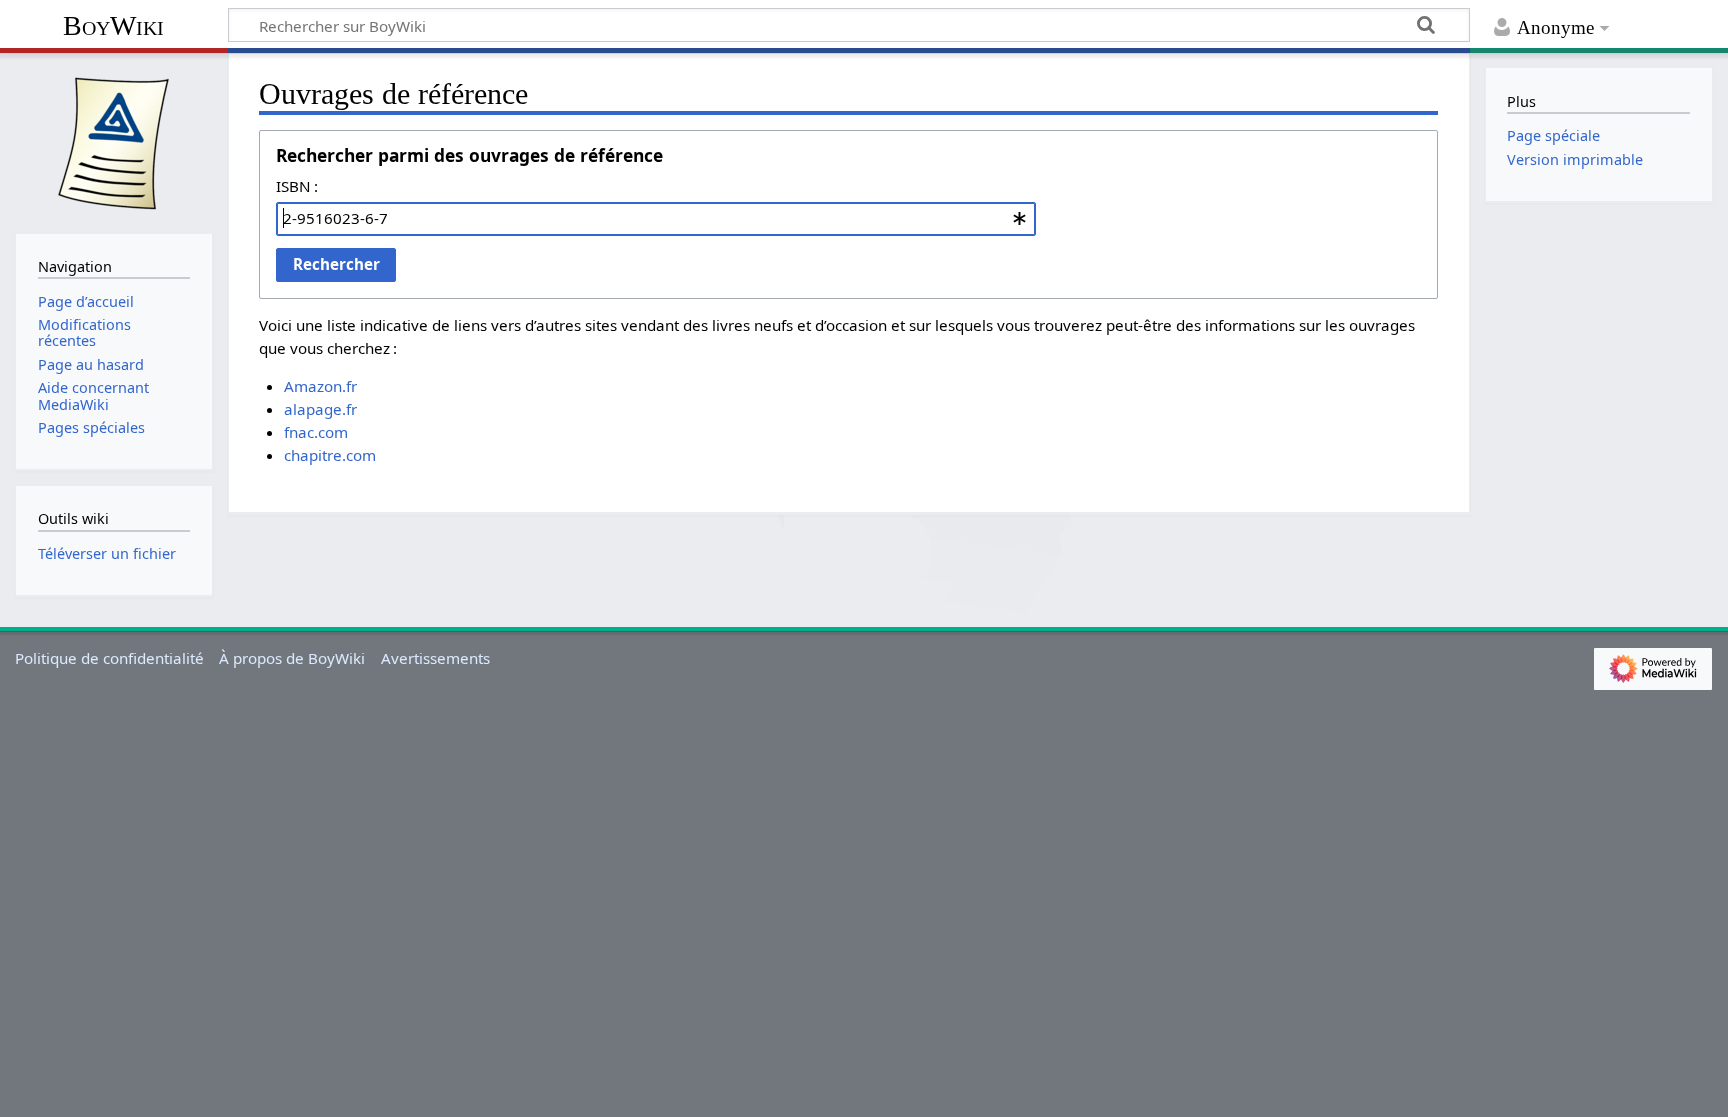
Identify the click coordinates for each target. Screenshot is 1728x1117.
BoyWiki (113, 25)
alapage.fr (320, 409)
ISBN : (297, 186)
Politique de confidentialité (109, 658)
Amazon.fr (320, 386)
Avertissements (435, 658)
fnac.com (316, 432)
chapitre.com (330, 455)
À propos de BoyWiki (292, 658)
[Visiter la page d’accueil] (114, 141)
